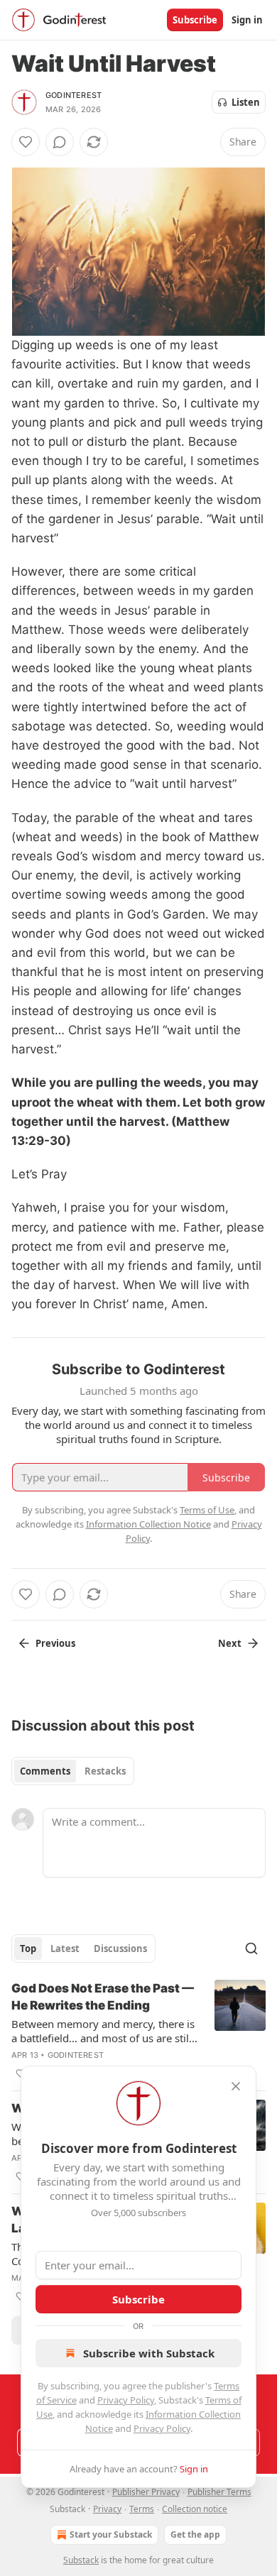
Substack (81, 2560)
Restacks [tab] (105, 1771)
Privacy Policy (126, 2400)
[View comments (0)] (60, 142)
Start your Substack (111, 2534)
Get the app (195, 2534)
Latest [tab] (65, 1949)
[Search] (251, 1949)
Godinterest (74, 95)
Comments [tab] (45, 1771)
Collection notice (195, 2509)
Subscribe (195, 20)
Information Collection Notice (148, 1524)
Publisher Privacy (146, 2492)
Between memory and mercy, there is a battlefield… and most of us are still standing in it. (103, 2031)
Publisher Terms (219, 2492)
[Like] (26, 142)
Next (230, 1643)
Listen (246, 102)
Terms (142, 2509)
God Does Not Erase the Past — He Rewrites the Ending (103, 1997)
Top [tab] (28, 1949)
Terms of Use (207, 1510)
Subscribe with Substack (149, 2353)
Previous (55, 1643)
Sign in (247, 20)
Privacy (107, 2509)
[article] (138, 2031)
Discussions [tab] (120, 1949)
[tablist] (73, 1771)
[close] (236, 2086)
